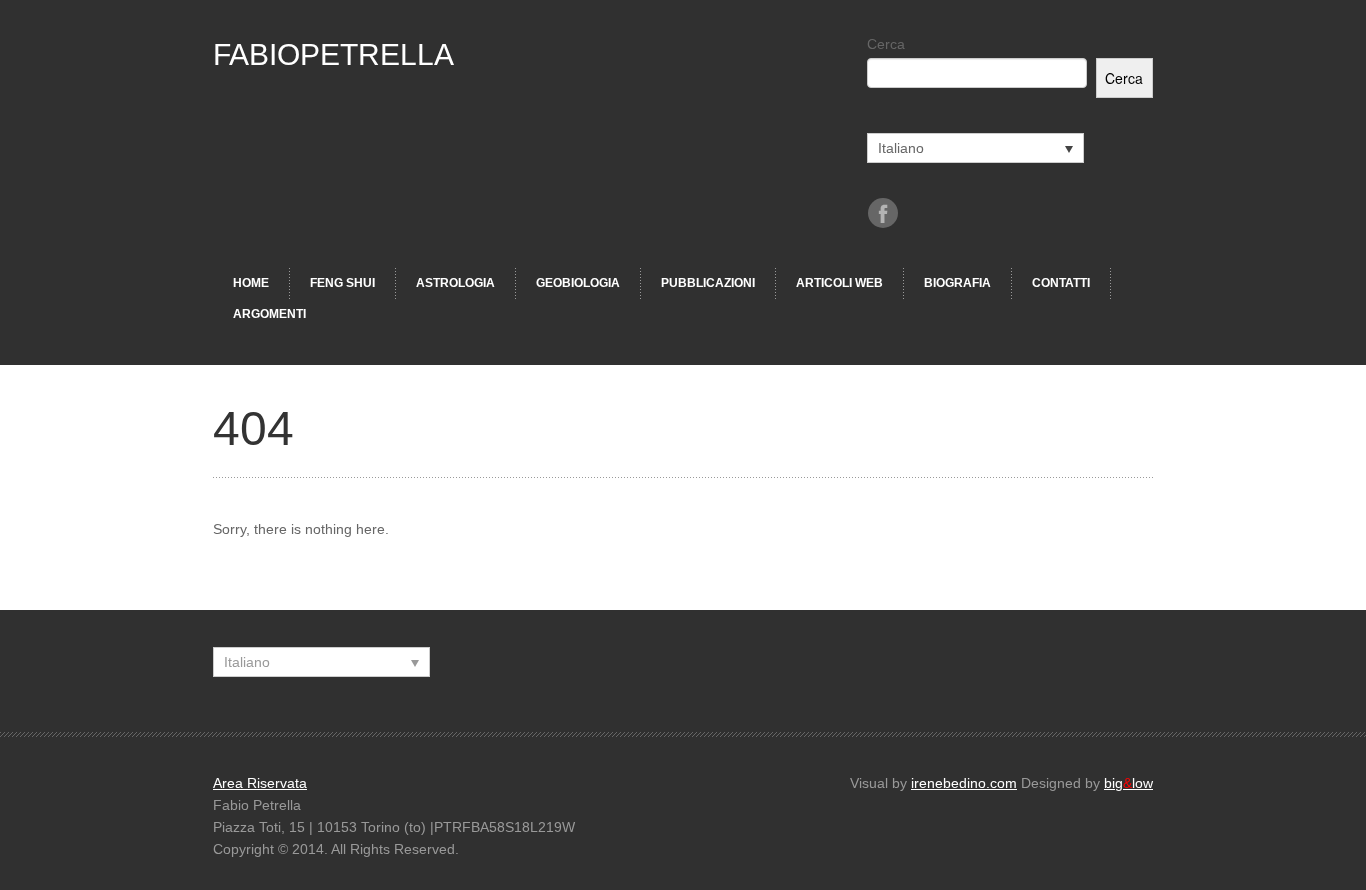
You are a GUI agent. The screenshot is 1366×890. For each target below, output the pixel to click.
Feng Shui (342, 283)
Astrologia (455, 283)
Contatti (1061, 283)
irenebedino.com (964, 783)
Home (251, 283)
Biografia (957, 283)
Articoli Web (839, 283)
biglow (1128, 783)
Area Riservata (260, 783)
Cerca (886, 44)
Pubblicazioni (708, 283)
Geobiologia (578, 283)
